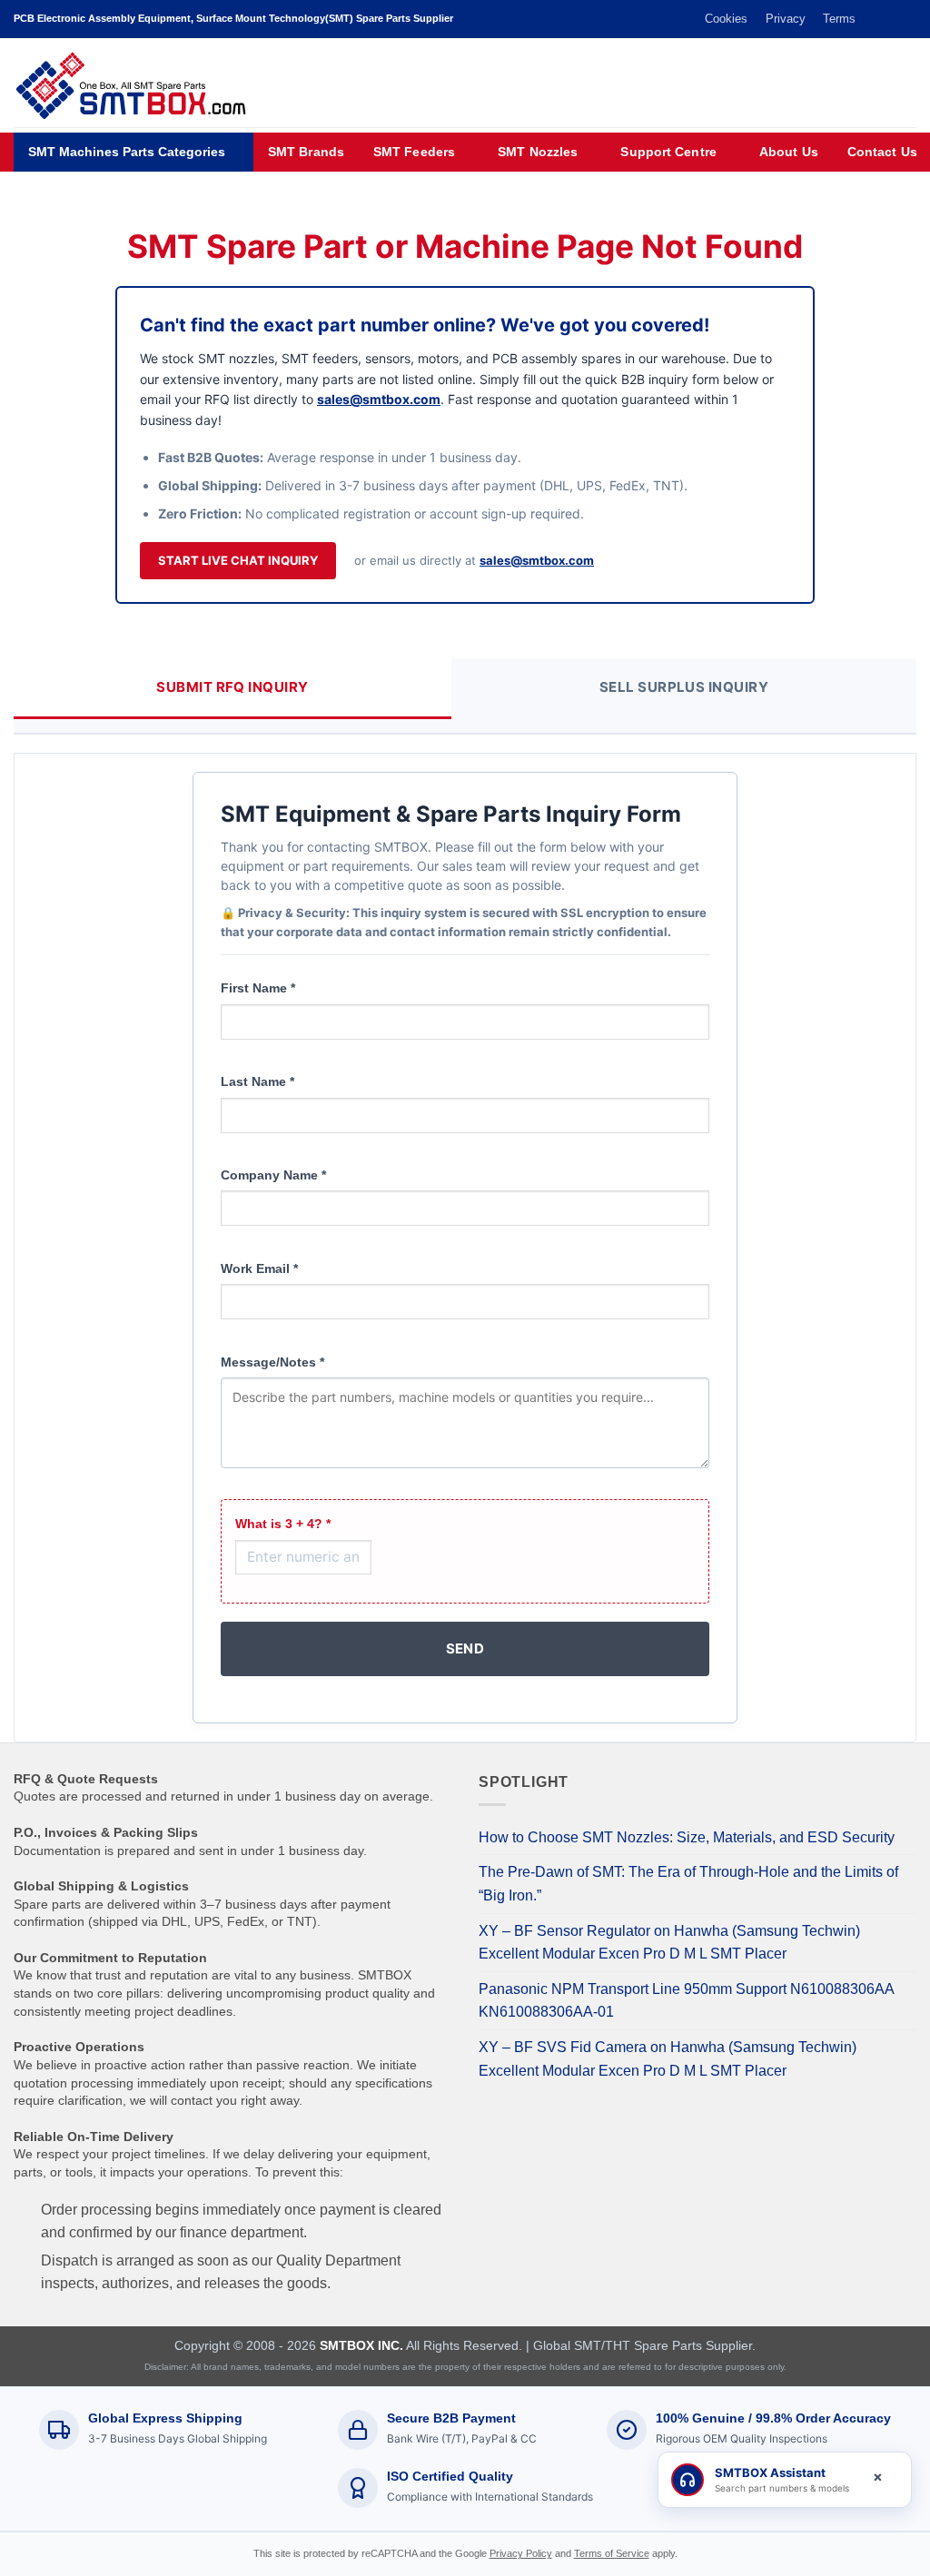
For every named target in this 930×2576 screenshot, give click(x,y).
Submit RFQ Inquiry (232, 687)
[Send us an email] (890, 19)
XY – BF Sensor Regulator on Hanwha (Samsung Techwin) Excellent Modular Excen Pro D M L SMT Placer (669, 1943)
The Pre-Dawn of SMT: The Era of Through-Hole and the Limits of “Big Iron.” (688, 1884)
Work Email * (259, 1268)
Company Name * (273, 1175)
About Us (789, 152)
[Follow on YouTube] (907, 19)
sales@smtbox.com (379, 399)
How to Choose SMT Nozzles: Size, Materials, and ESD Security (687, 1837)
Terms (839, 19)
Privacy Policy (521, 2553)
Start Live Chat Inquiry (238, 560)
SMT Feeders (414, 152)
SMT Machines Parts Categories (127, 152)
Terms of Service (612, 2553)
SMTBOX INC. (361, 2345)
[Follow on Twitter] (873, 19)
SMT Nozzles (538, 152)
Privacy (786, 19)
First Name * (258, 988)
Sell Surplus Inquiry (684, 687)
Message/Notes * (272, 1362)
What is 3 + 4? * (283, 1524)
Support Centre (668, 152)
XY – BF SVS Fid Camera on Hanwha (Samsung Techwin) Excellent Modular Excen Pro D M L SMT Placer (668, 2059)
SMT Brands (306, 152)
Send (465, 1648)
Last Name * (257, 1081)
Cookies (726, 19)
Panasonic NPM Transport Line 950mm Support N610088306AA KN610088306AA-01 (686, 2001)
